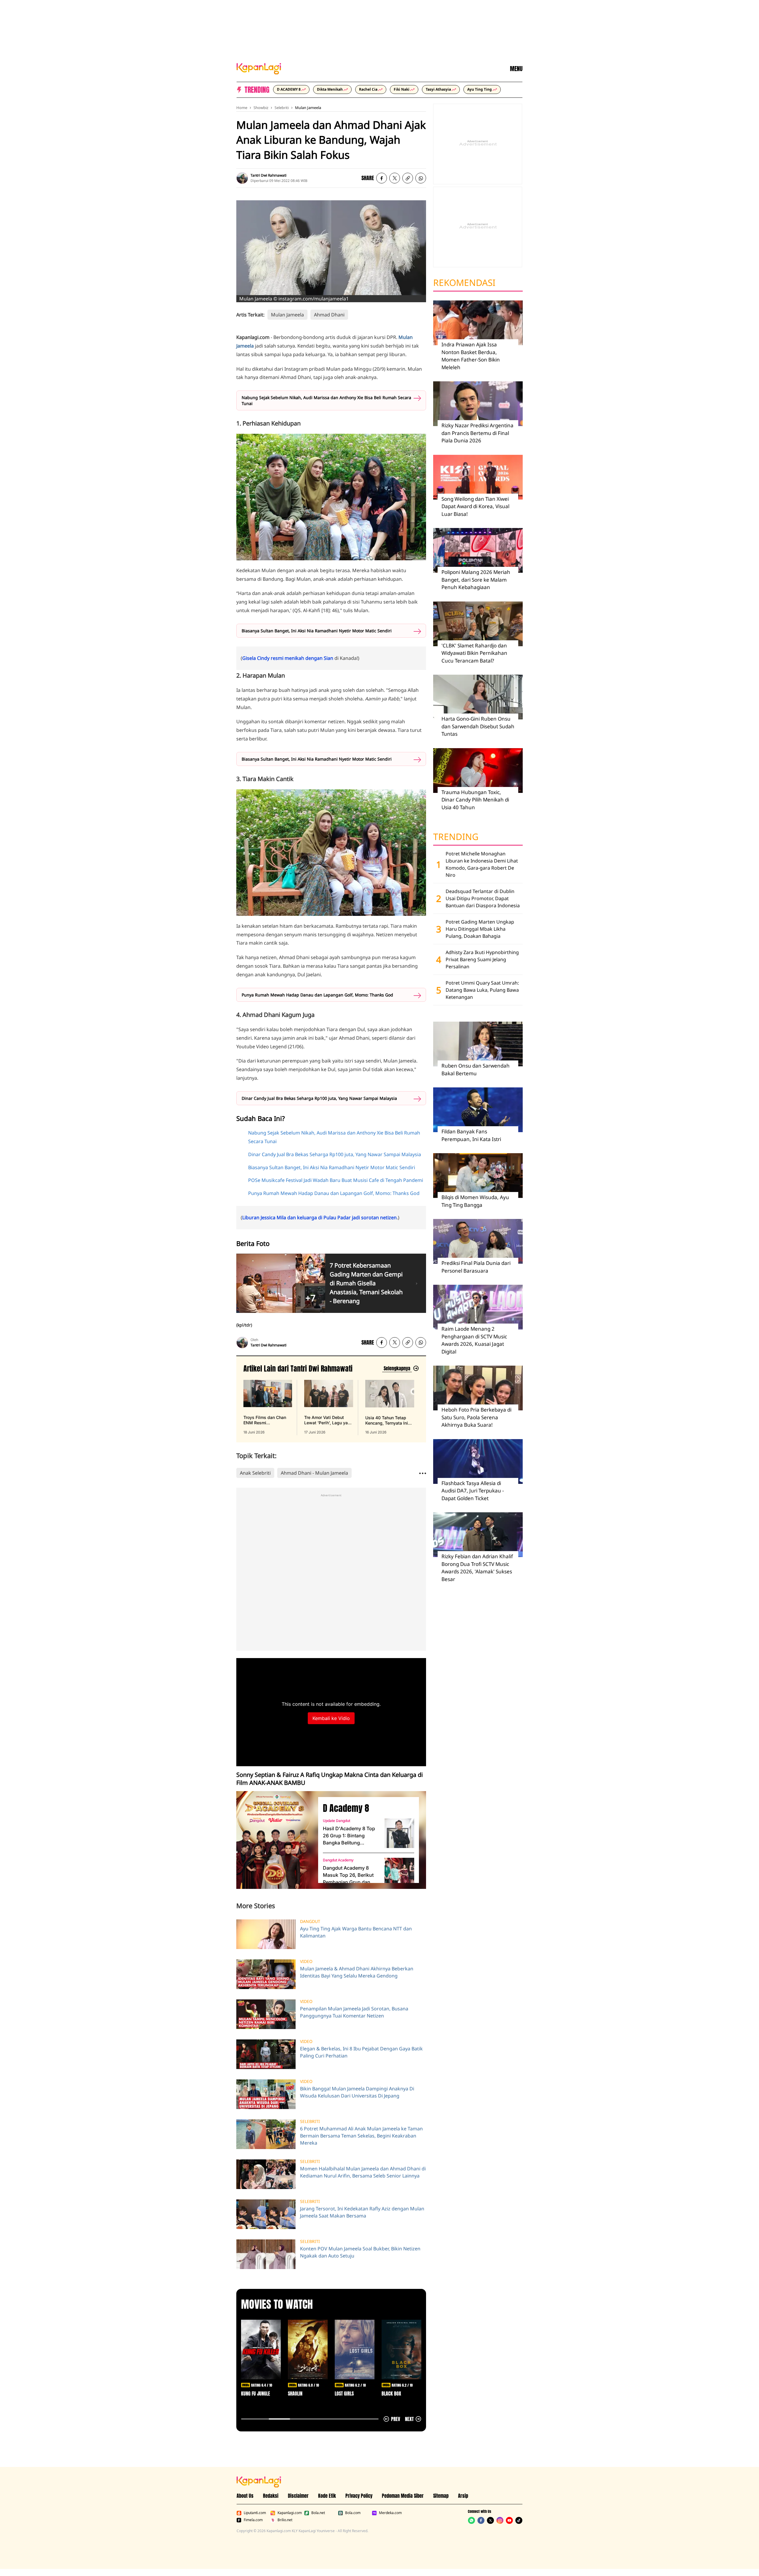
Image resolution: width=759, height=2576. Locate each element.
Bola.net (318, 2513)
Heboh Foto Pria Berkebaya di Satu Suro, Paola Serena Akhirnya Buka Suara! (476, 1417)
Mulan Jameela (308, 108)
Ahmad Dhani (329, 315)
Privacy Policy (359, 2496)
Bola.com (353, 2513)
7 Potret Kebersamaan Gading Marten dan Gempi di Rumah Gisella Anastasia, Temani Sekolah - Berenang (366, 1283)
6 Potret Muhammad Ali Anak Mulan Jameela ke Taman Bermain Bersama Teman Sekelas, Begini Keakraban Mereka (361, 2136)
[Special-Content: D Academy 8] (275, 1840)
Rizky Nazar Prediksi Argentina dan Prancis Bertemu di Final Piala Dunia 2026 (477, 433)
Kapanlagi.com (290, 2513)
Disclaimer (298, 2496)
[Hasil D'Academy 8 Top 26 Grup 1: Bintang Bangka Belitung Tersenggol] (399, 1833)
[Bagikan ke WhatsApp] (421, 178)
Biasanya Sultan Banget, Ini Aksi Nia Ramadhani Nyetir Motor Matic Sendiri (317, 631)
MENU (516, 69)
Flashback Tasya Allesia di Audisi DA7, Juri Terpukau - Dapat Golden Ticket (473, 1491)
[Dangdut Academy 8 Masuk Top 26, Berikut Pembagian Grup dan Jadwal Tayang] (399, 1873)
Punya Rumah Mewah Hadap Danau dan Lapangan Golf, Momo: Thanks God (317, 995)
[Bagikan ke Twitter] (395, 178)
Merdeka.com (390, 2513)
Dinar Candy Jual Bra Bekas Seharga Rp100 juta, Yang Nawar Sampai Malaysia (319, 1098)
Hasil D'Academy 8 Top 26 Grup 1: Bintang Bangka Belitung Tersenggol (349, 1836)
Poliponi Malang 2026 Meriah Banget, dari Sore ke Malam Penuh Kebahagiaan (476, 580)
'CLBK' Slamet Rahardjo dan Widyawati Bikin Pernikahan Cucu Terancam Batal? (474, 653)
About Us (245, 2496)
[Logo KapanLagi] (259, 68)
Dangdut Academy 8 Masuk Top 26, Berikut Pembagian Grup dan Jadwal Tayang (348, 1875)
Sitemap (441, 2496)
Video (306, 1961)
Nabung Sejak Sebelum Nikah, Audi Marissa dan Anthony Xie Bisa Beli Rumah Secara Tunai (326, 400)
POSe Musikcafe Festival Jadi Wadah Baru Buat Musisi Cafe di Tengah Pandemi (336, 1180)
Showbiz (261, 108)
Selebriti (282, 108)
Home (242, 108)
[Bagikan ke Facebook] (382, 178)
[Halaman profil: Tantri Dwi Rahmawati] (242, 178)
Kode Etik (327, 2496)
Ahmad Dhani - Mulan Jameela (314, 1473)
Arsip (463, 2496)
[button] (408, 178)
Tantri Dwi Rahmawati (268, 175)
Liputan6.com (255, 2513)
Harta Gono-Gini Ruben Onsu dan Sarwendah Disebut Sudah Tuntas (478, 726)
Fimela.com (253, 2520)
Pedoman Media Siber (403, 2496)
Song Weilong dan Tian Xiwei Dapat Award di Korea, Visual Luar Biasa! (475, 506)
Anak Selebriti (255, 1473)
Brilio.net (285, 2520)
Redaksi (271, 2496)
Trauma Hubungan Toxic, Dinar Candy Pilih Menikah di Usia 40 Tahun (475, 800)
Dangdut (310, 1921)
